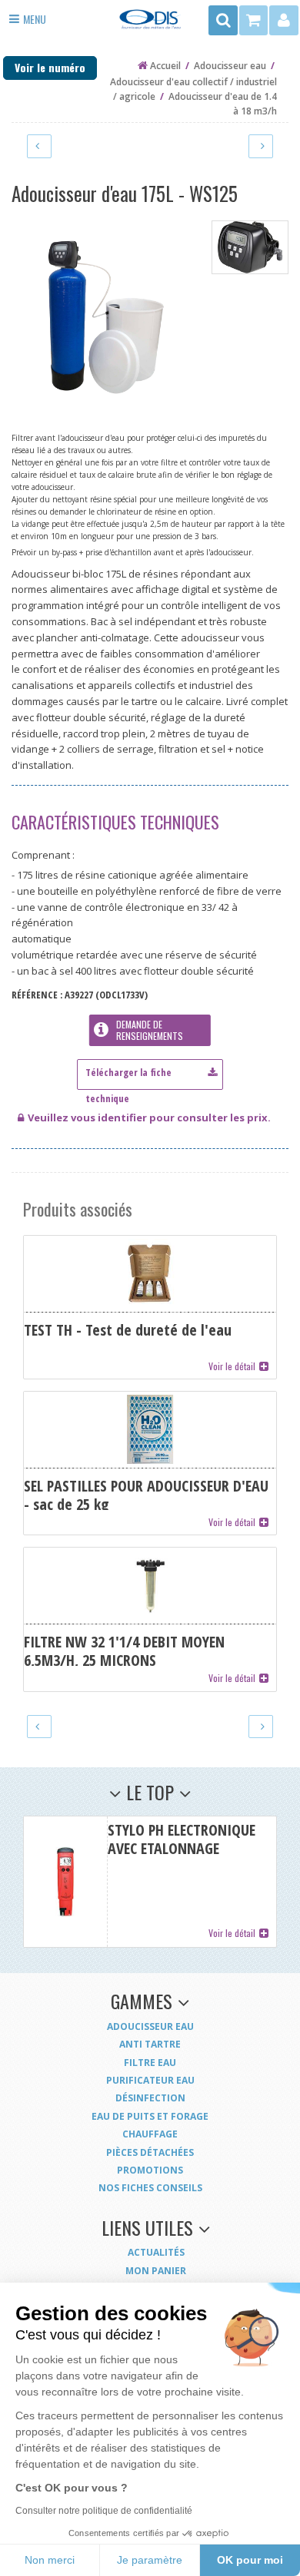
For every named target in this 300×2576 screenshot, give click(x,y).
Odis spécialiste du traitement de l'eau (150, 24)
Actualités (156, 2252)
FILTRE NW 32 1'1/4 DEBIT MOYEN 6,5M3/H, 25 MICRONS (150, 1619)
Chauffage (150, 2134)
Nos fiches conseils (150, 2188)
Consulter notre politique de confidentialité (104, 2511)
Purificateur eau (150, 2080)
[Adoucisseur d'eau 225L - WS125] (261, 146)
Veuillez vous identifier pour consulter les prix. (149, 1117)
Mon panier (156, 2271)
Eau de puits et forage (150, 2116)
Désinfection (150, 2098)
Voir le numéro (50, 67)
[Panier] (254, 20)
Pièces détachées (150, 2152)
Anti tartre (150, 2044)
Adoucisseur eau (150, 2026)
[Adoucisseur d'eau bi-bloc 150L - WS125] (39, 146)
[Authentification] (284, 20)
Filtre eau (150, 2063)
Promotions (150, 2170)
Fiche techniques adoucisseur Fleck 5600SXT (150, 1071)
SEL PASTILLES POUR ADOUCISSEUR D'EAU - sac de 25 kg (150, 1463)
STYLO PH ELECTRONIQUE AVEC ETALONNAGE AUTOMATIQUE (150, 1882)
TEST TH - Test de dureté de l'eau (150, 1307)
